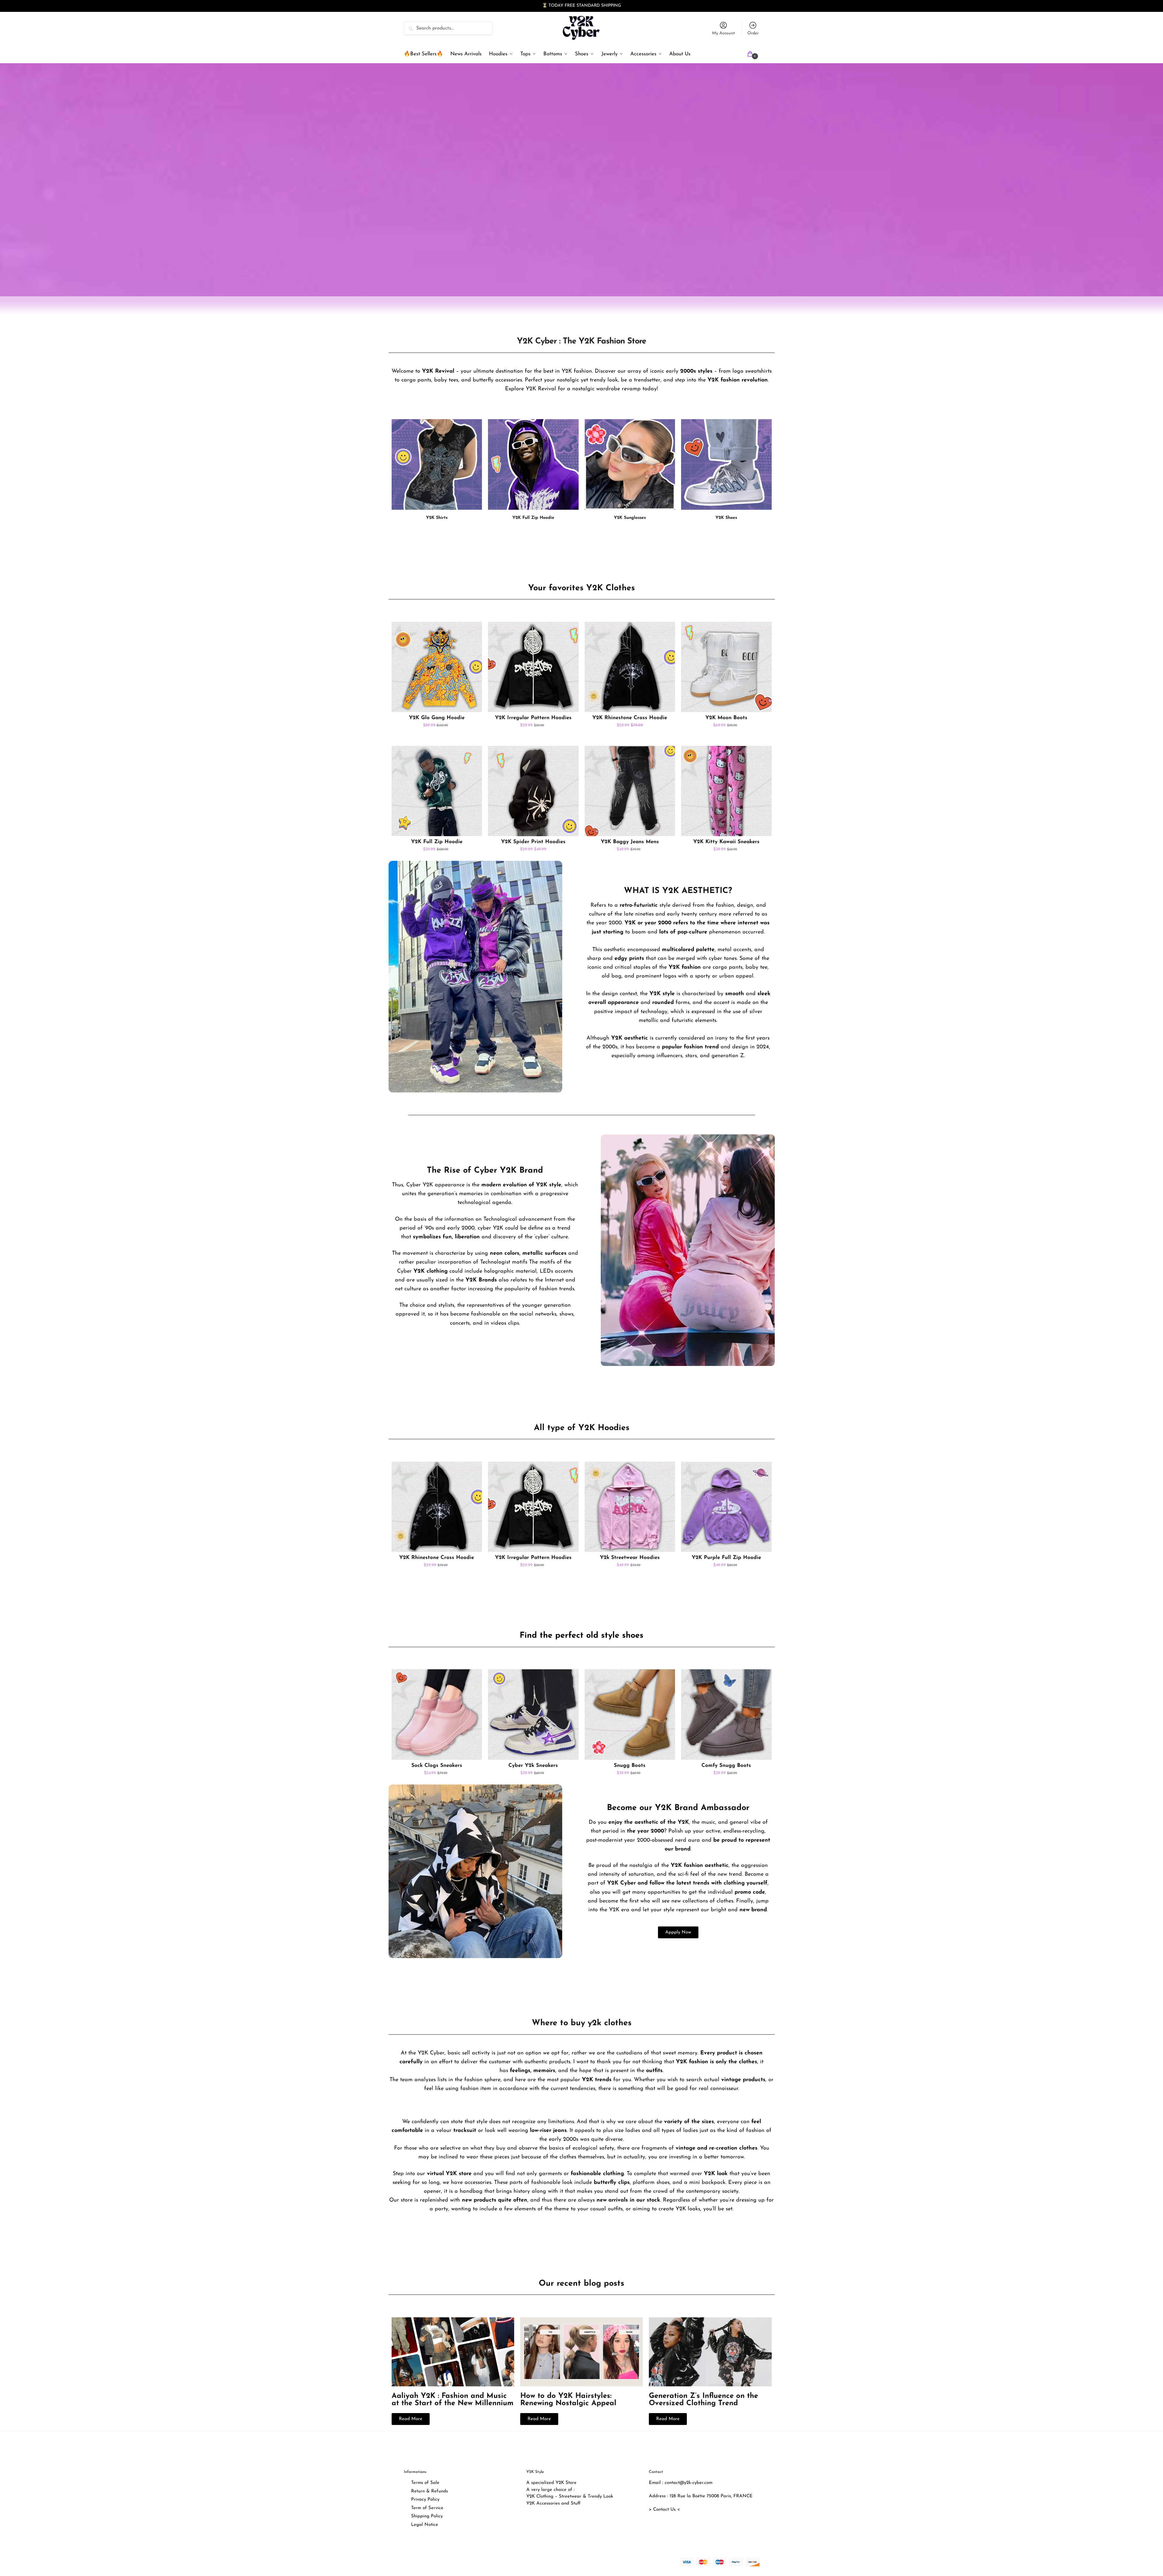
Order (753, 33)
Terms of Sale (425, 2483)
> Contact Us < (664, 2510)
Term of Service (427, 2508)
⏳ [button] (545, 6)
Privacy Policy (425, 2500)
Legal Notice (425, 2525)
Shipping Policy (427, 2516)
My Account (723, 33)
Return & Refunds (429, 2491)
